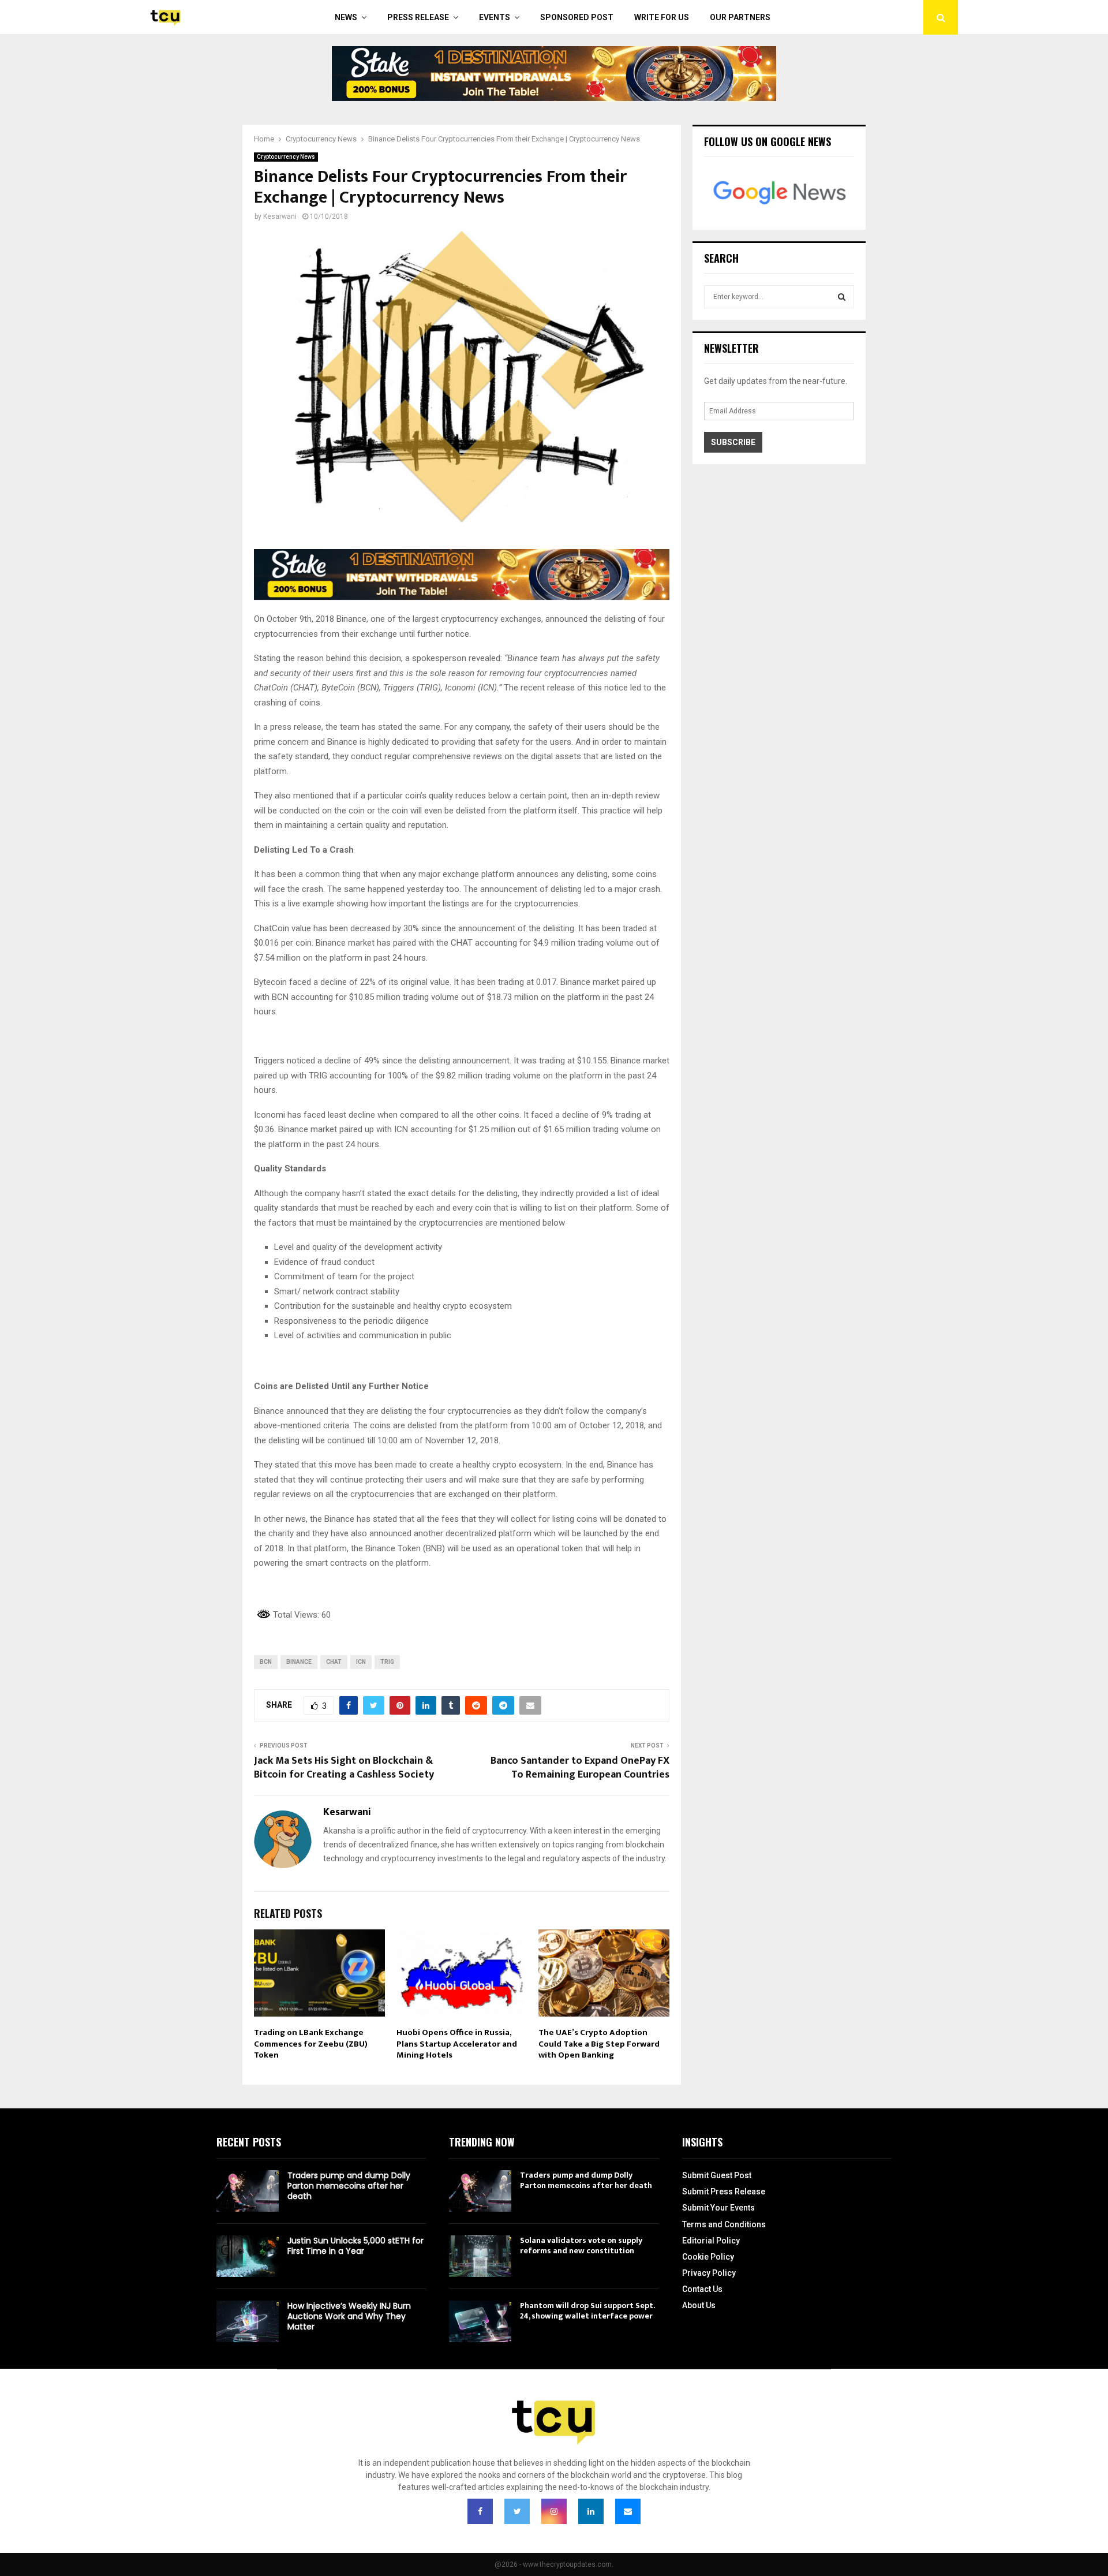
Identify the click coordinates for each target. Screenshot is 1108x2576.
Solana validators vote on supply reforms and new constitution (581, 2245)
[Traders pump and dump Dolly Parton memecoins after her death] (248, 2191)
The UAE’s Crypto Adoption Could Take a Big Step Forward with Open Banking (599, 2044)
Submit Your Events (718, 2208)
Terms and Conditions (724, 2224)
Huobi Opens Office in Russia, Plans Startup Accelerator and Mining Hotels (457, 2044)
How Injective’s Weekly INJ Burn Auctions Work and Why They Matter (349, 2316)
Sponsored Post (577, 17)
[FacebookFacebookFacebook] (480, 2511)
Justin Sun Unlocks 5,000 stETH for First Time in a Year (355, 2246)
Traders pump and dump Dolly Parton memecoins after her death (349, 2186)
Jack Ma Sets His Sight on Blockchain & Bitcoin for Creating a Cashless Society (344, 1768)
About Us (699, 2305)
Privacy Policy (709, 2273)
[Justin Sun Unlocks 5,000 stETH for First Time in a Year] (248, 2256)
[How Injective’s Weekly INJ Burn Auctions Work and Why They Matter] (248, 2321)
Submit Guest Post (717, 2175)
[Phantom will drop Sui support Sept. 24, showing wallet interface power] (480, 2321)
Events (495, 17)
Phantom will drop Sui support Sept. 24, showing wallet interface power (587, 2311)
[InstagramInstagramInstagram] (554, 2511)
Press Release (418, 17)
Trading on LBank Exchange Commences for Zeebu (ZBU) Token (311, 2044)
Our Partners (740, 17)
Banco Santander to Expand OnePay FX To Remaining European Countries (580, 1768)
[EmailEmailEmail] (628, 2511)
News (346, 17)
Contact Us (702, 2289)
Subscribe (733, 442)
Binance (299, 1662)
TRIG (387, 1662)
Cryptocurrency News (286, 157)
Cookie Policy (708, 2257)
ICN (361, 1662)
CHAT (334, 1662)
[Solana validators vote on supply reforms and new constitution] (480, 2256)
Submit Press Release (724, 2192)
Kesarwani (280, 216)
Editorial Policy (711, 2241)
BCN (266, 1662)
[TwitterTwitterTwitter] (517, 2511)
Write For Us (662, 17)
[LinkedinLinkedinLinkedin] (591, 2511)
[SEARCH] (842, 297)
